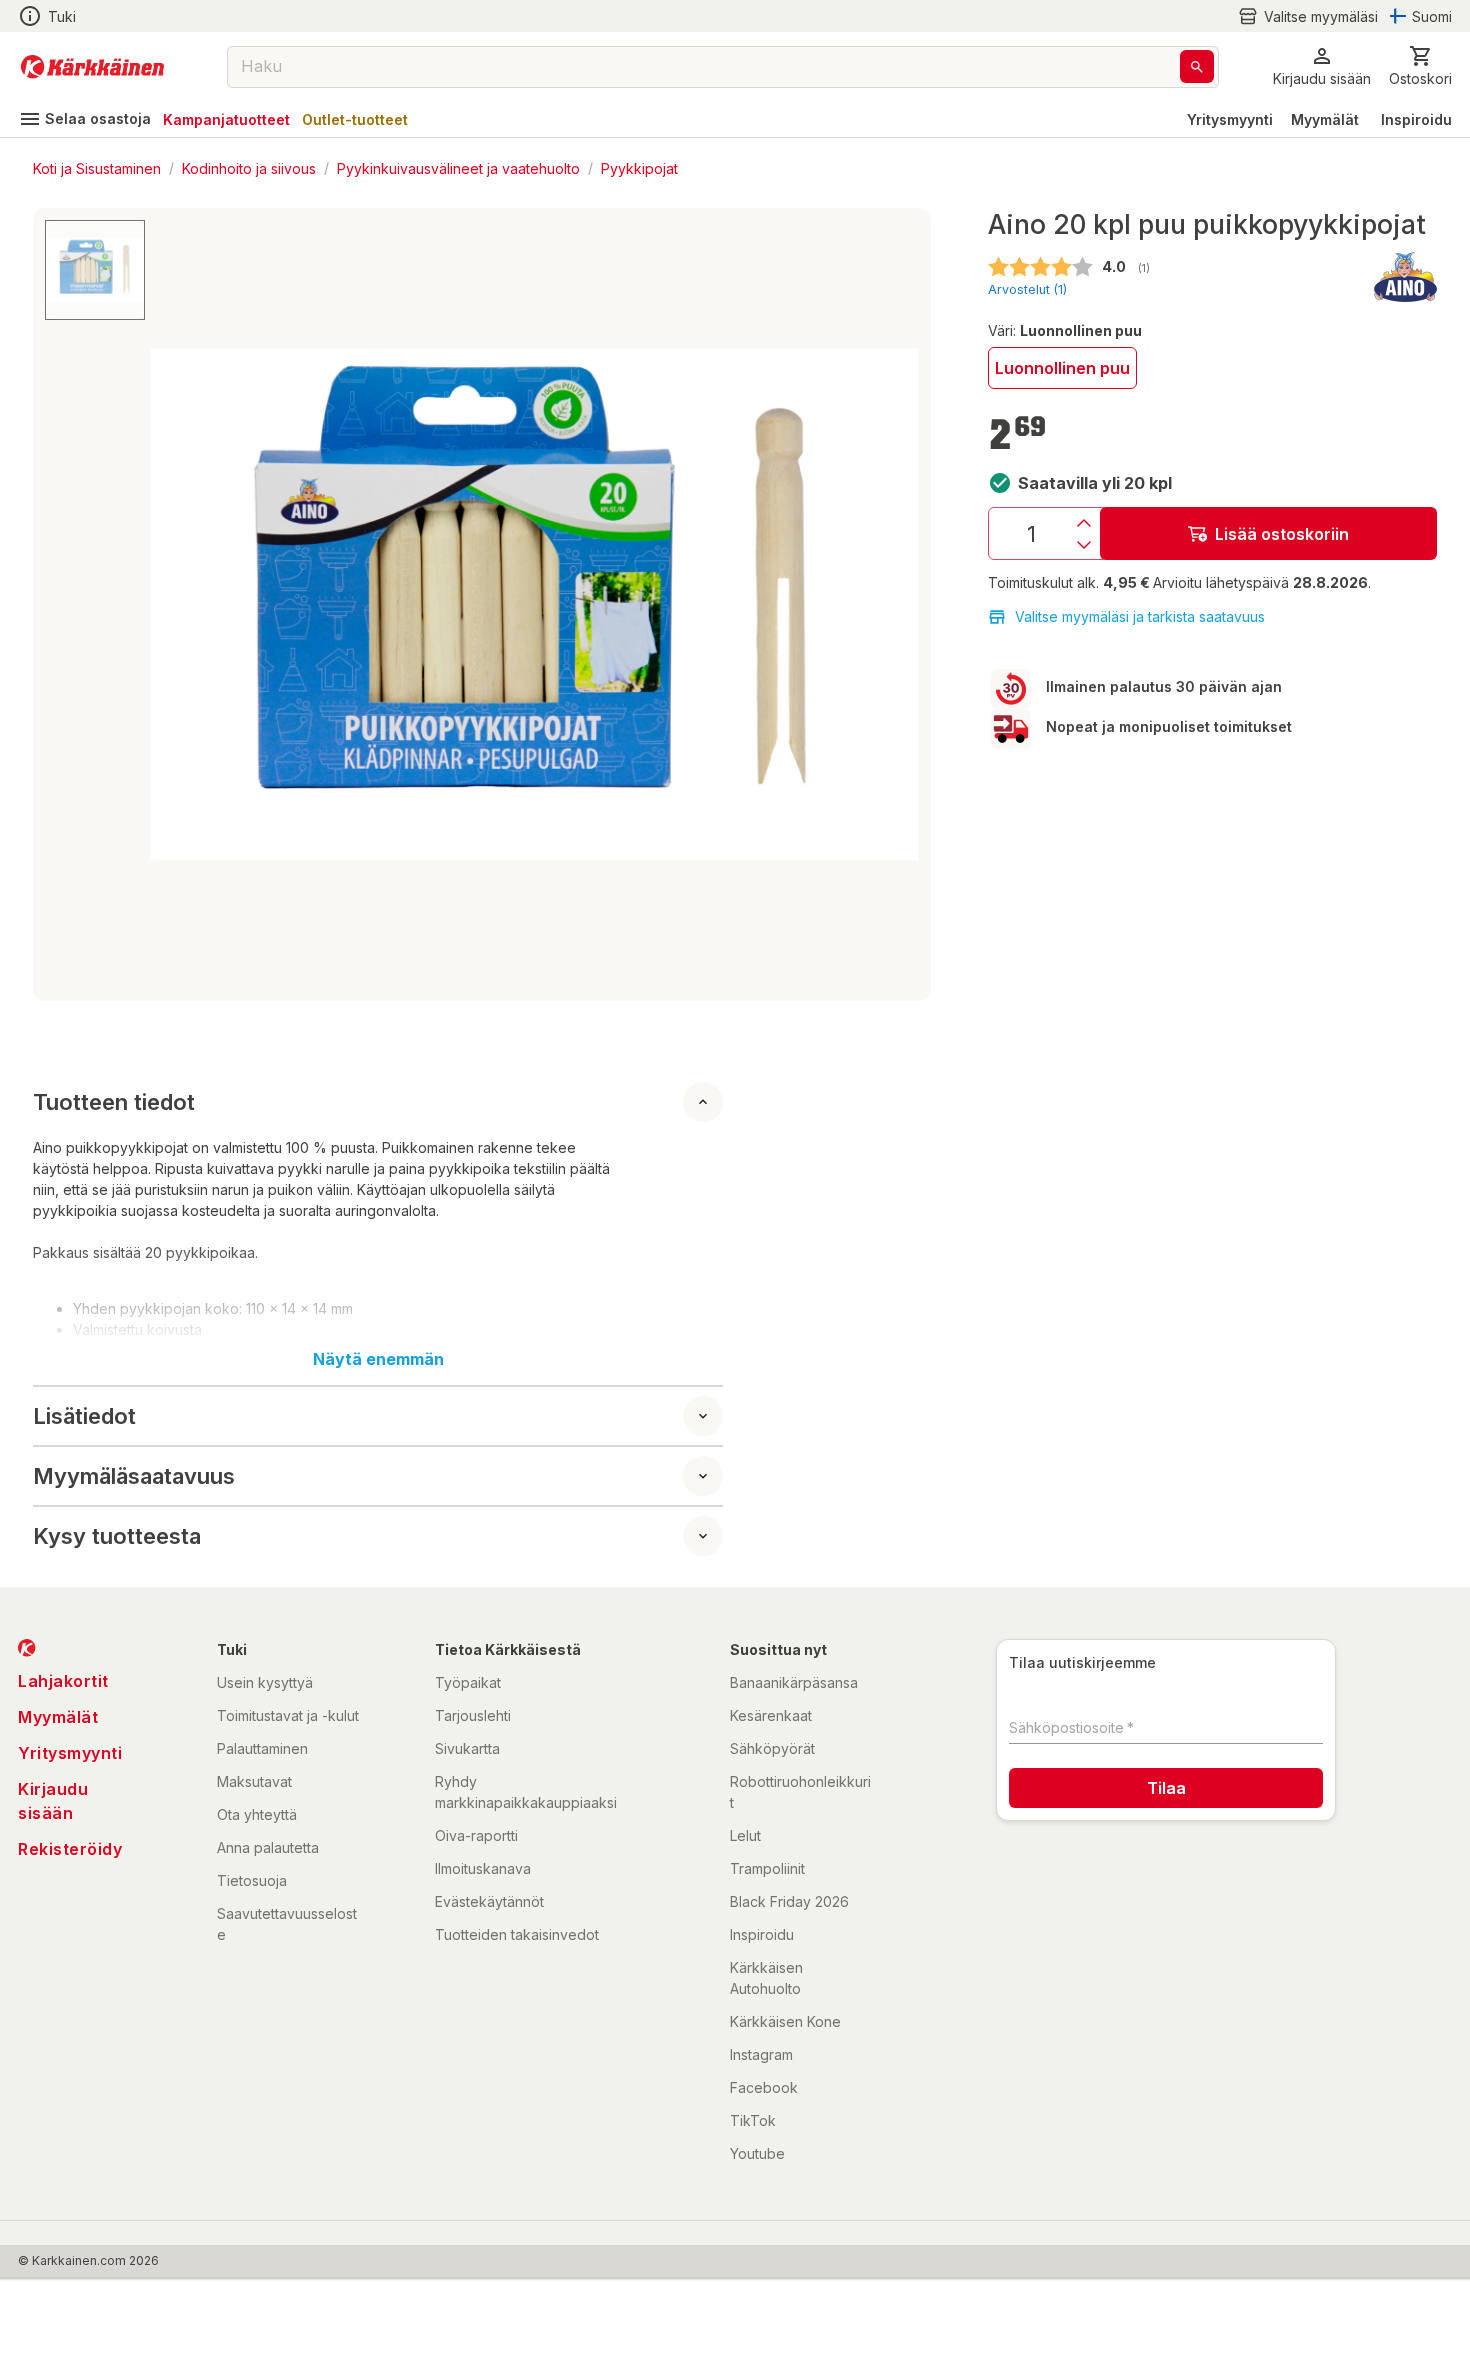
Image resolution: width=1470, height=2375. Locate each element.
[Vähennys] (1084, 545)
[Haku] (1197, 66)
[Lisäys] (1084, 523)
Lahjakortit (63, 1681)
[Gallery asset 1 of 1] (534, 604)
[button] (1308, 16)
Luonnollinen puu (1062, 368)
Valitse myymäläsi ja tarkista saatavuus (1140, 616)
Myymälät (1325, 119)
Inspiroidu (1416, 119)
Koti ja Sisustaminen (97, 167)
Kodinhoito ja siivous (249, 167)
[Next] (892, 605)
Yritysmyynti (1230, 119)
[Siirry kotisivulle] (92, 67)
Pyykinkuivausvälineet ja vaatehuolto (458, 167)
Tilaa (1166, 1788)
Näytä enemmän (378, 1359)
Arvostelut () (1027, 289)
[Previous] (177, 605)
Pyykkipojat (639, 167)
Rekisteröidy (70, 1849)
